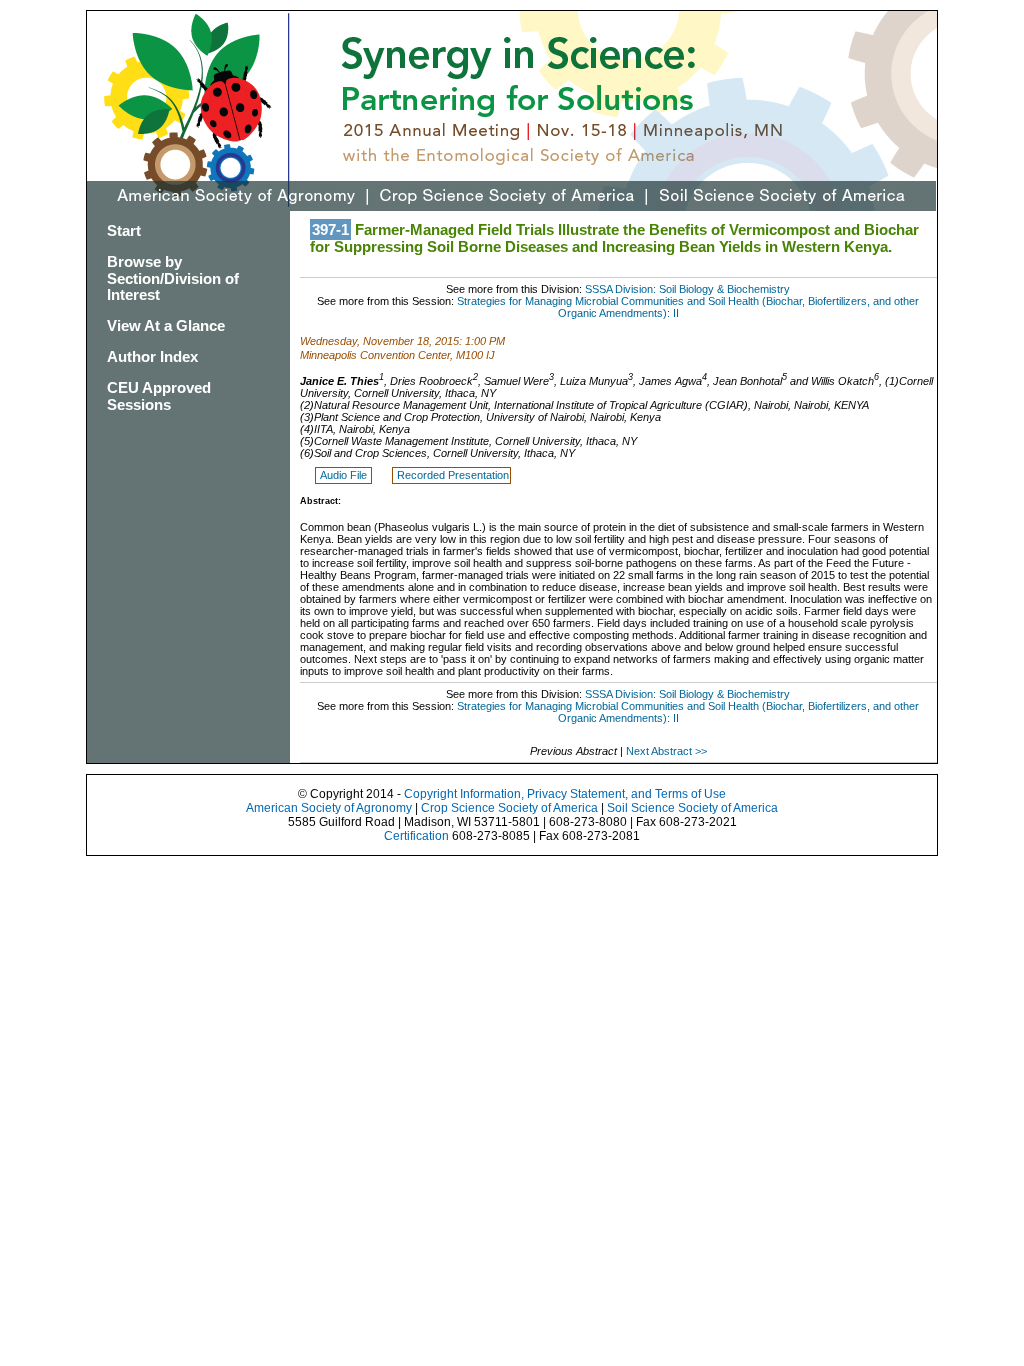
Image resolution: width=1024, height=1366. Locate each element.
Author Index (152, 356)
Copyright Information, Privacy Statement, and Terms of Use (565, 794)
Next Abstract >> (666, 751)
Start (124, 230)
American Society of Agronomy (329, 808)
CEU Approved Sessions (159, 396)
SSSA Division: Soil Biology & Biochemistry (687, 289)
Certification (416, 836)
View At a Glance (166, 325)
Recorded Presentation (453, 475)
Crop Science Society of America (509, 808)
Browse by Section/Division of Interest (173, 278)
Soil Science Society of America (692, 808)
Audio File (345, 475)
